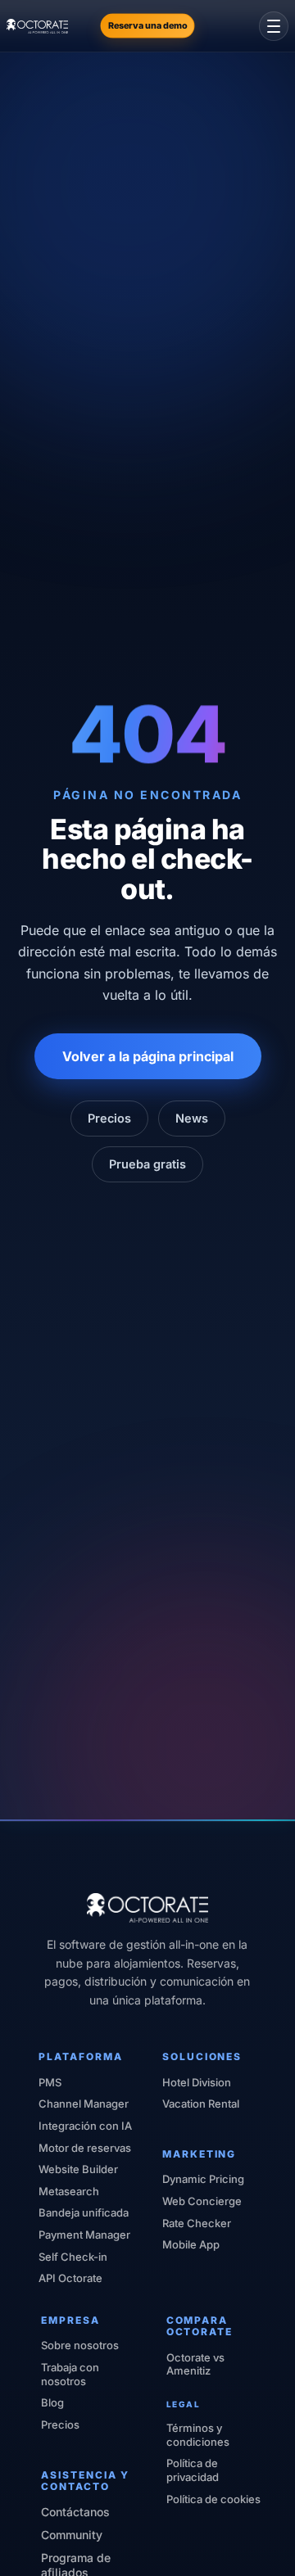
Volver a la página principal (148, 1056)
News (192, 1118)
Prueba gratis (147, 1164)
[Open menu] (274, 26)
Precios (109, 1118)
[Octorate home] (37, 26)
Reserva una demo (148, 25)
